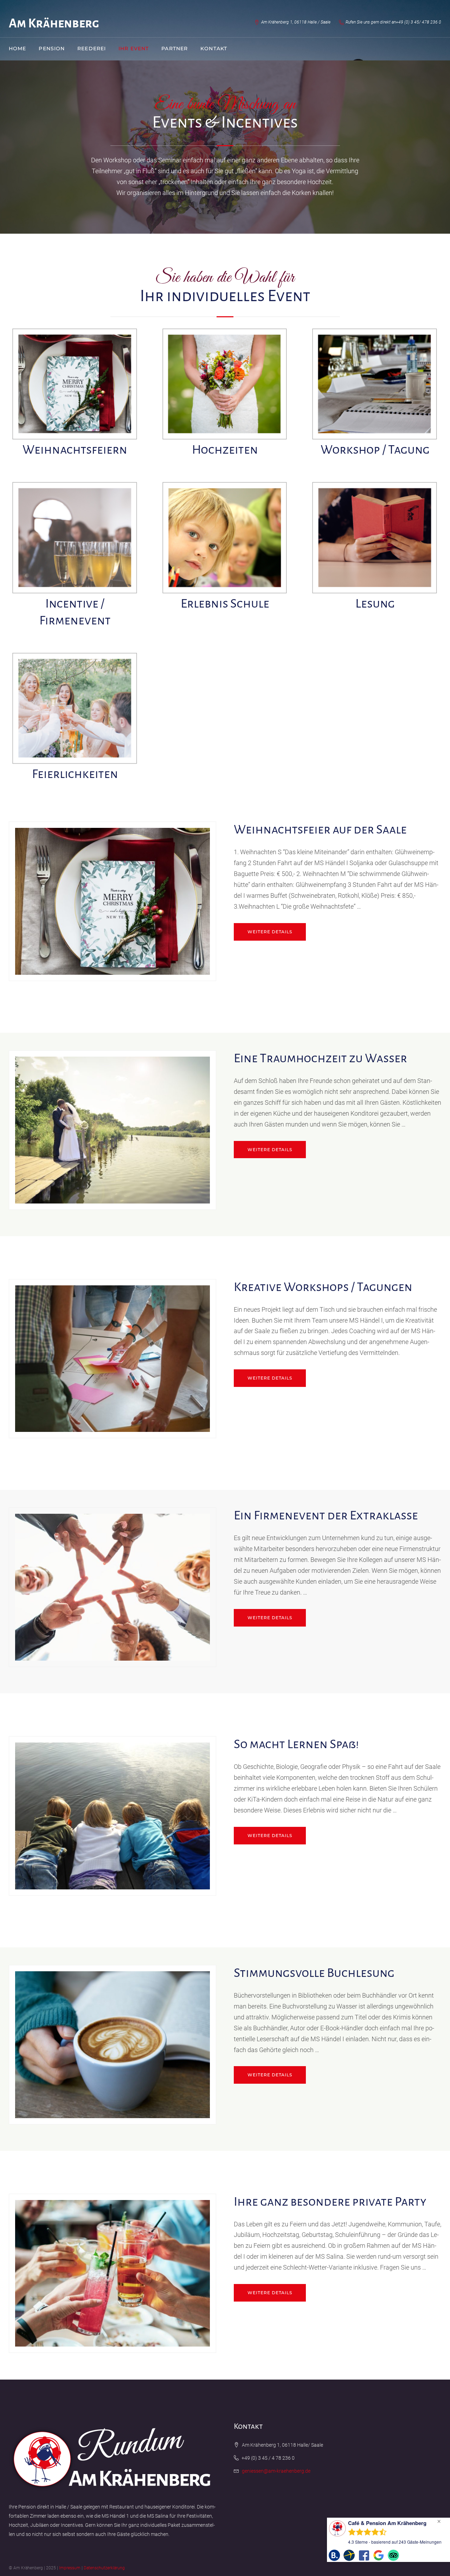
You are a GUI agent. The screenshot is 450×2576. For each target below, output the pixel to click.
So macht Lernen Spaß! (296, 1744)
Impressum (70, 2568)
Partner (175, 48)
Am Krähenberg (54, 24)
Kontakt (214, 48)
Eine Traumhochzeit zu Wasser (320, 1058)
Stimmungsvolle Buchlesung (314, 1973)
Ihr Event (134, 48)
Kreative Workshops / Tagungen (323, 1287)
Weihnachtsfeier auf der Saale (320, 830)
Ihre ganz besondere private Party (330, 2202)
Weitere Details (270, 932)
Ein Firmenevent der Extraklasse (326, 1516)
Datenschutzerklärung (104, 2568)
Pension (52, 48)
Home (17, 48)
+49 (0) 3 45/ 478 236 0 (419, 22)
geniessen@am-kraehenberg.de (276, 2471)
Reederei (92, 48)
